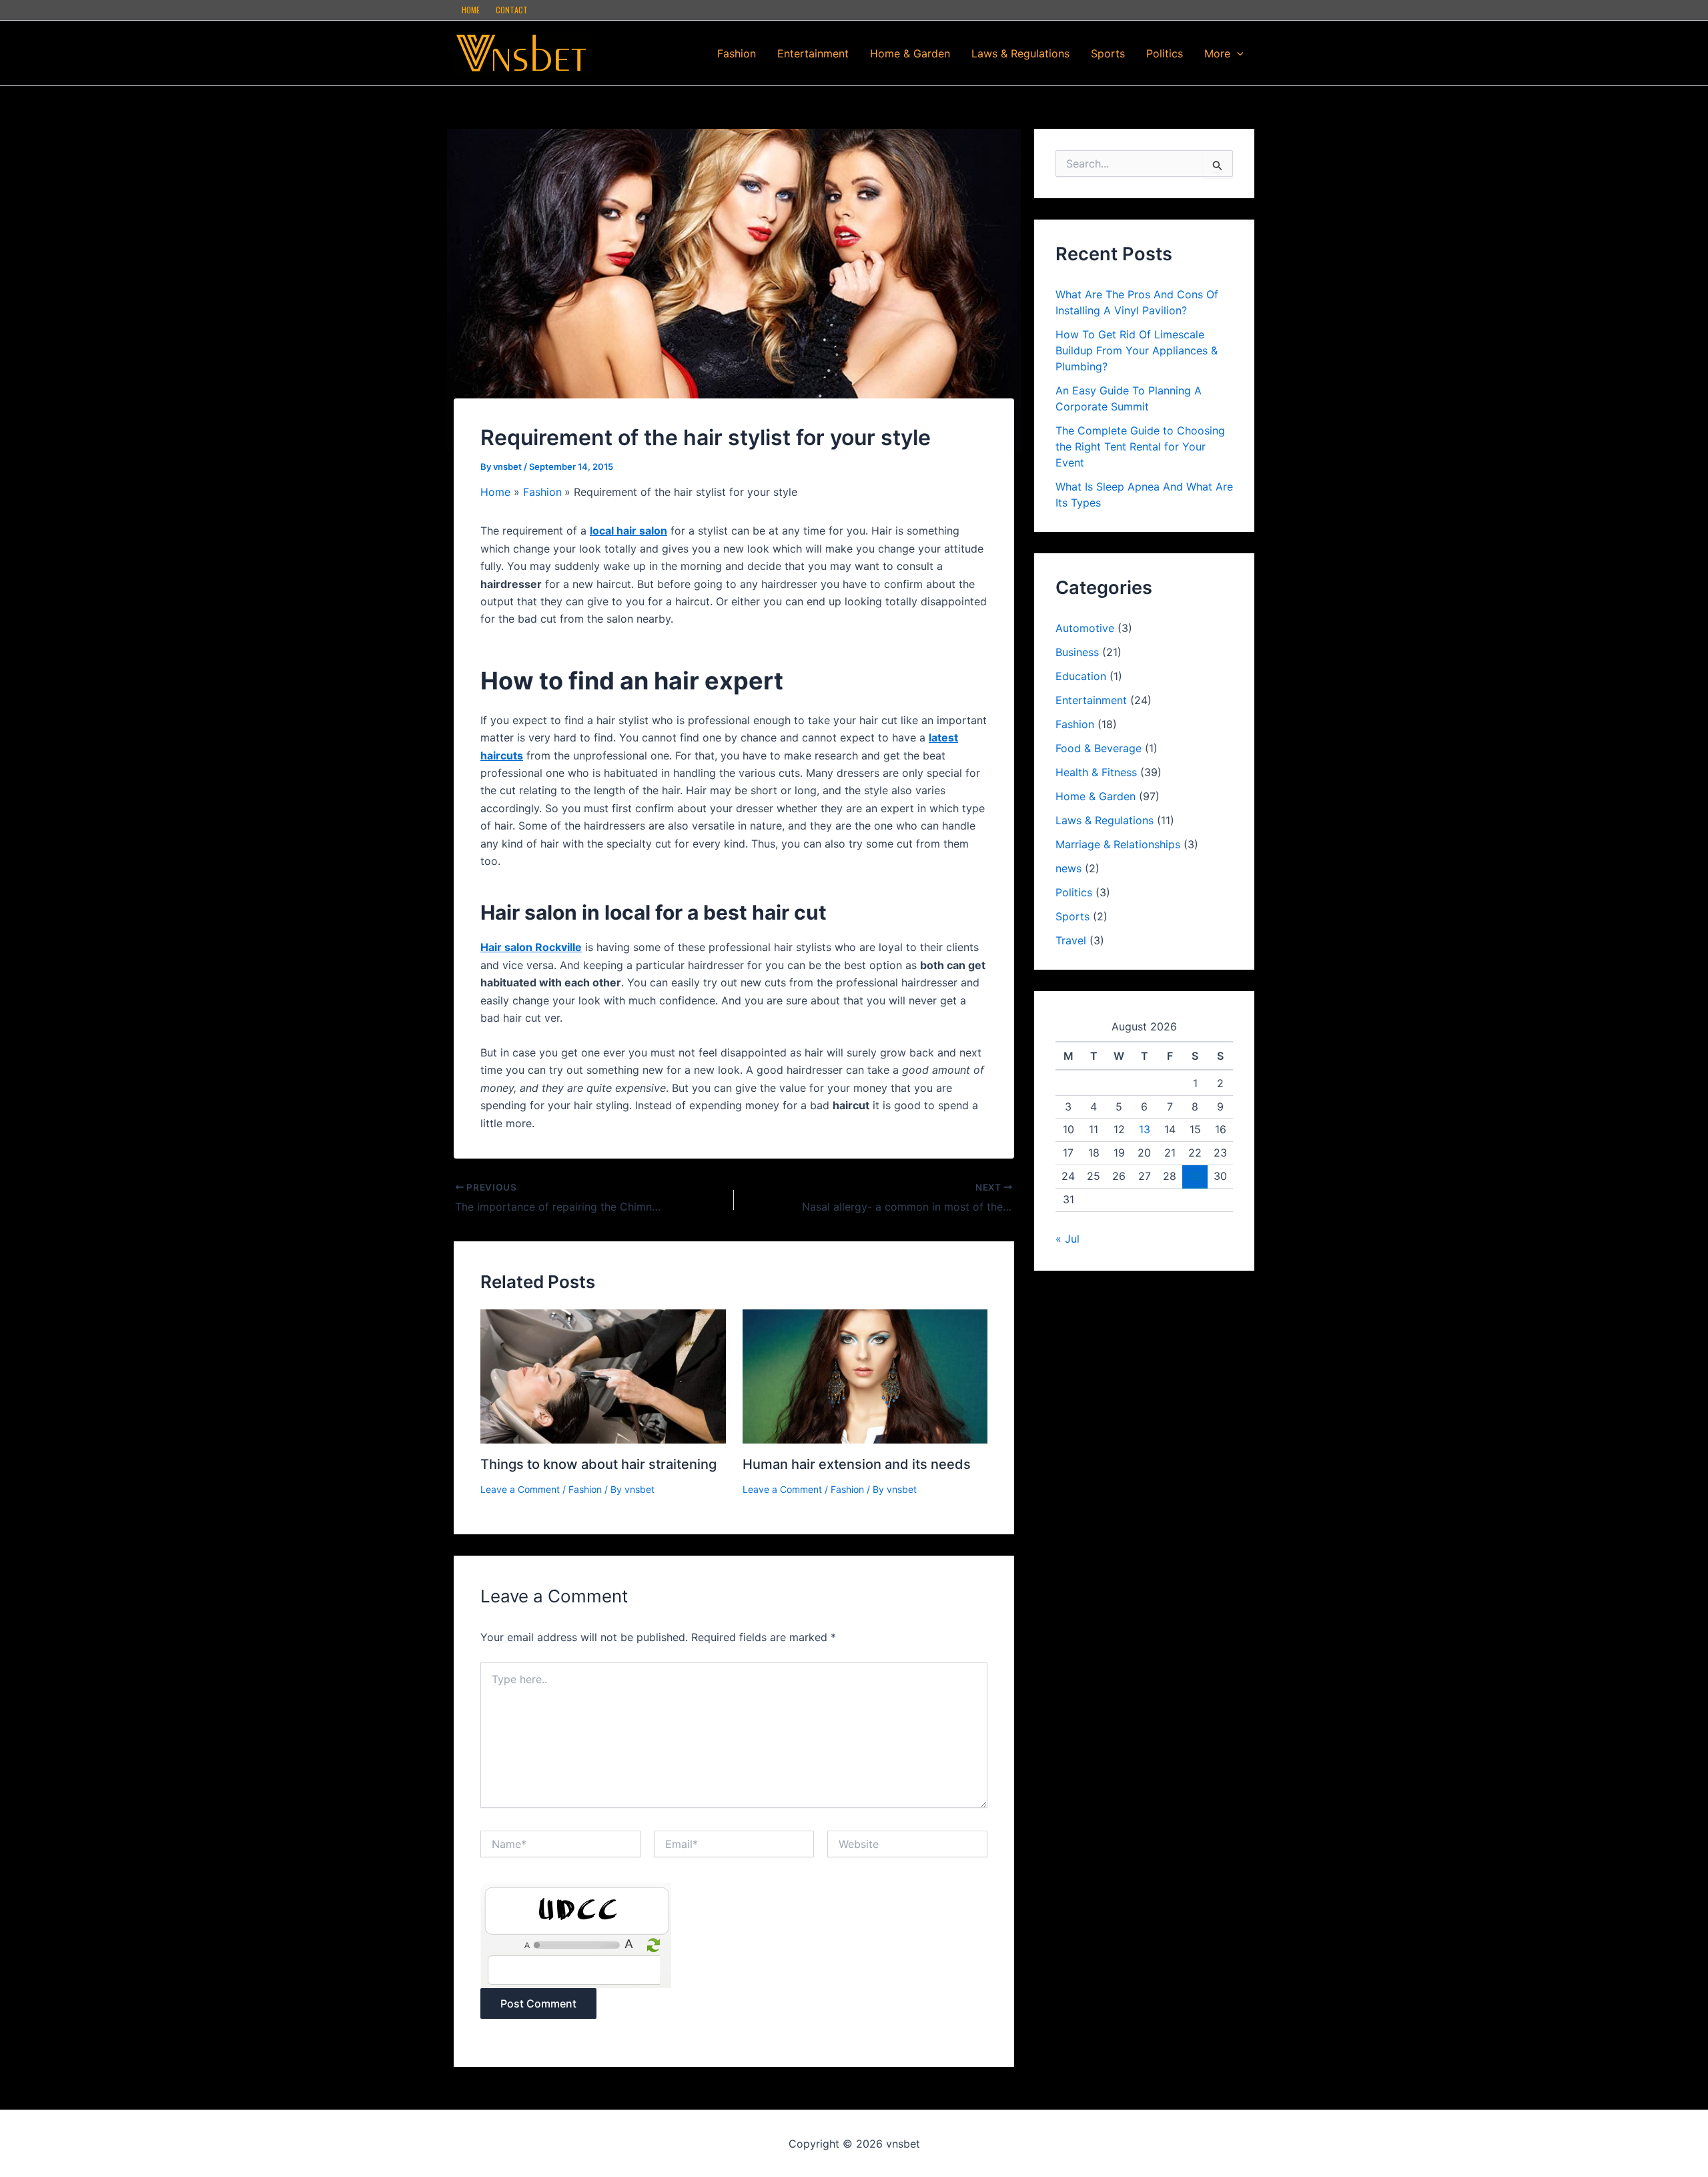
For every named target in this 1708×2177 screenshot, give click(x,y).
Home (471, 10)
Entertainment (813, 53)
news (1069, 868)
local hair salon (628, 531)
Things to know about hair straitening (598, 1464)
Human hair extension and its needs (857, 1464)
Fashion (737, 53)
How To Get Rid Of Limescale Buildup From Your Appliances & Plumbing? (1137, 350)
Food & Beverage (1099, 748)
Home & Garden (910, 53)
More (1217, 53)
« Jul (1067, 1239)
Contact (512, 10)
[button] (1237, 53)
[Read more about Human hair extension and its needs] (865, 1375)
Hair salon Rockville (531, 947)
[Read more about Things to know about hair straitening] (603, 1375)
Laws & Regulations (1020, 53)
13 (1145, 1129)
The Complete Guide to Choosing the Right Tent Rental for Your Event (1140, 446)
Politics (1165, 53)
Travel (1071, 940)
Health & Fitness (1096, 772)
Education (1081, 676)
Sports (1108, 53)
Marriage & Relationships (1118, 844)
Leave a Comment (520, 1489)
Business (1077, 652)
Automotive (1085, 628)
